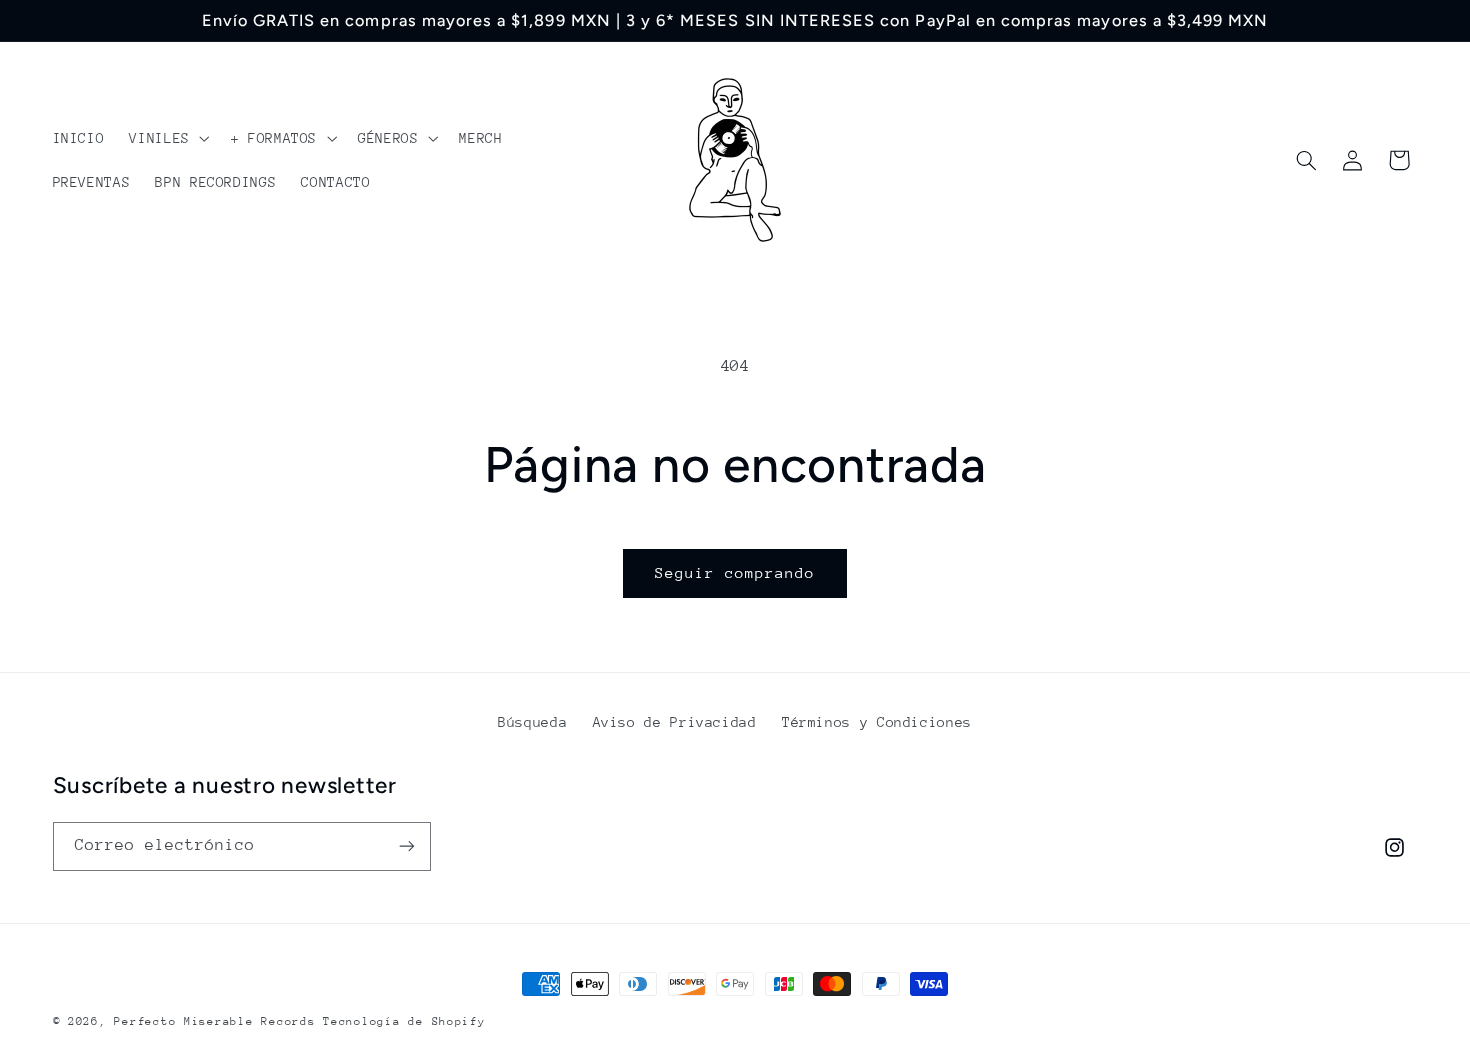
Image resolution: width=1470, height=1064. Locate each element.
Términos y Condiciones (877, 722)
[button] (167, 138)
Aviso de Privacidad (675, 722)
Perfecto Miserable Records (214, 1021)
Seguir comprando (735, 572)
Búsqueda (532, 722)
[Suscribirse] (406, 846)
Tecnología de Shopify (404, 1021)
